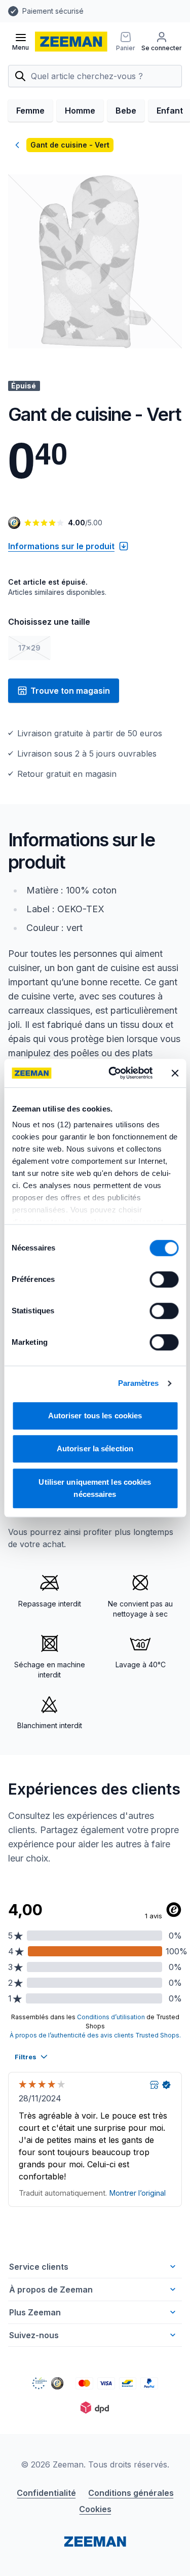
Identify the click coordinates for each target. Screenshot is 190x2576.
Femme (30, 111)
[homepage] (71, 42)
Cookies (95, 2509)
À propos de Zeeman (51, 2289)
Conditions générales (131, 2493)
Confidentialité (46, 2493)
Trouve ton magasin (70, 691)
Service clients (39, 2267)
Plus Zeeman (35, 2312)
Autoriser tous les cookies (95, 1416)
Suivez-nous (34, 2335)
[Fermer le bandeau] (175, 1073)
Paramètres (139, 1383)
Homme (80, 111)
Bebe (126, 111)
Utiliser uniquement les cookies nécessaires (95, 1488)
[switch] (164, 1279)
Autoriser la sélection (95, 1448)
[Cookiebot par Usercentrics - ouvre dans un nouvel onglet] (113, 1073)
